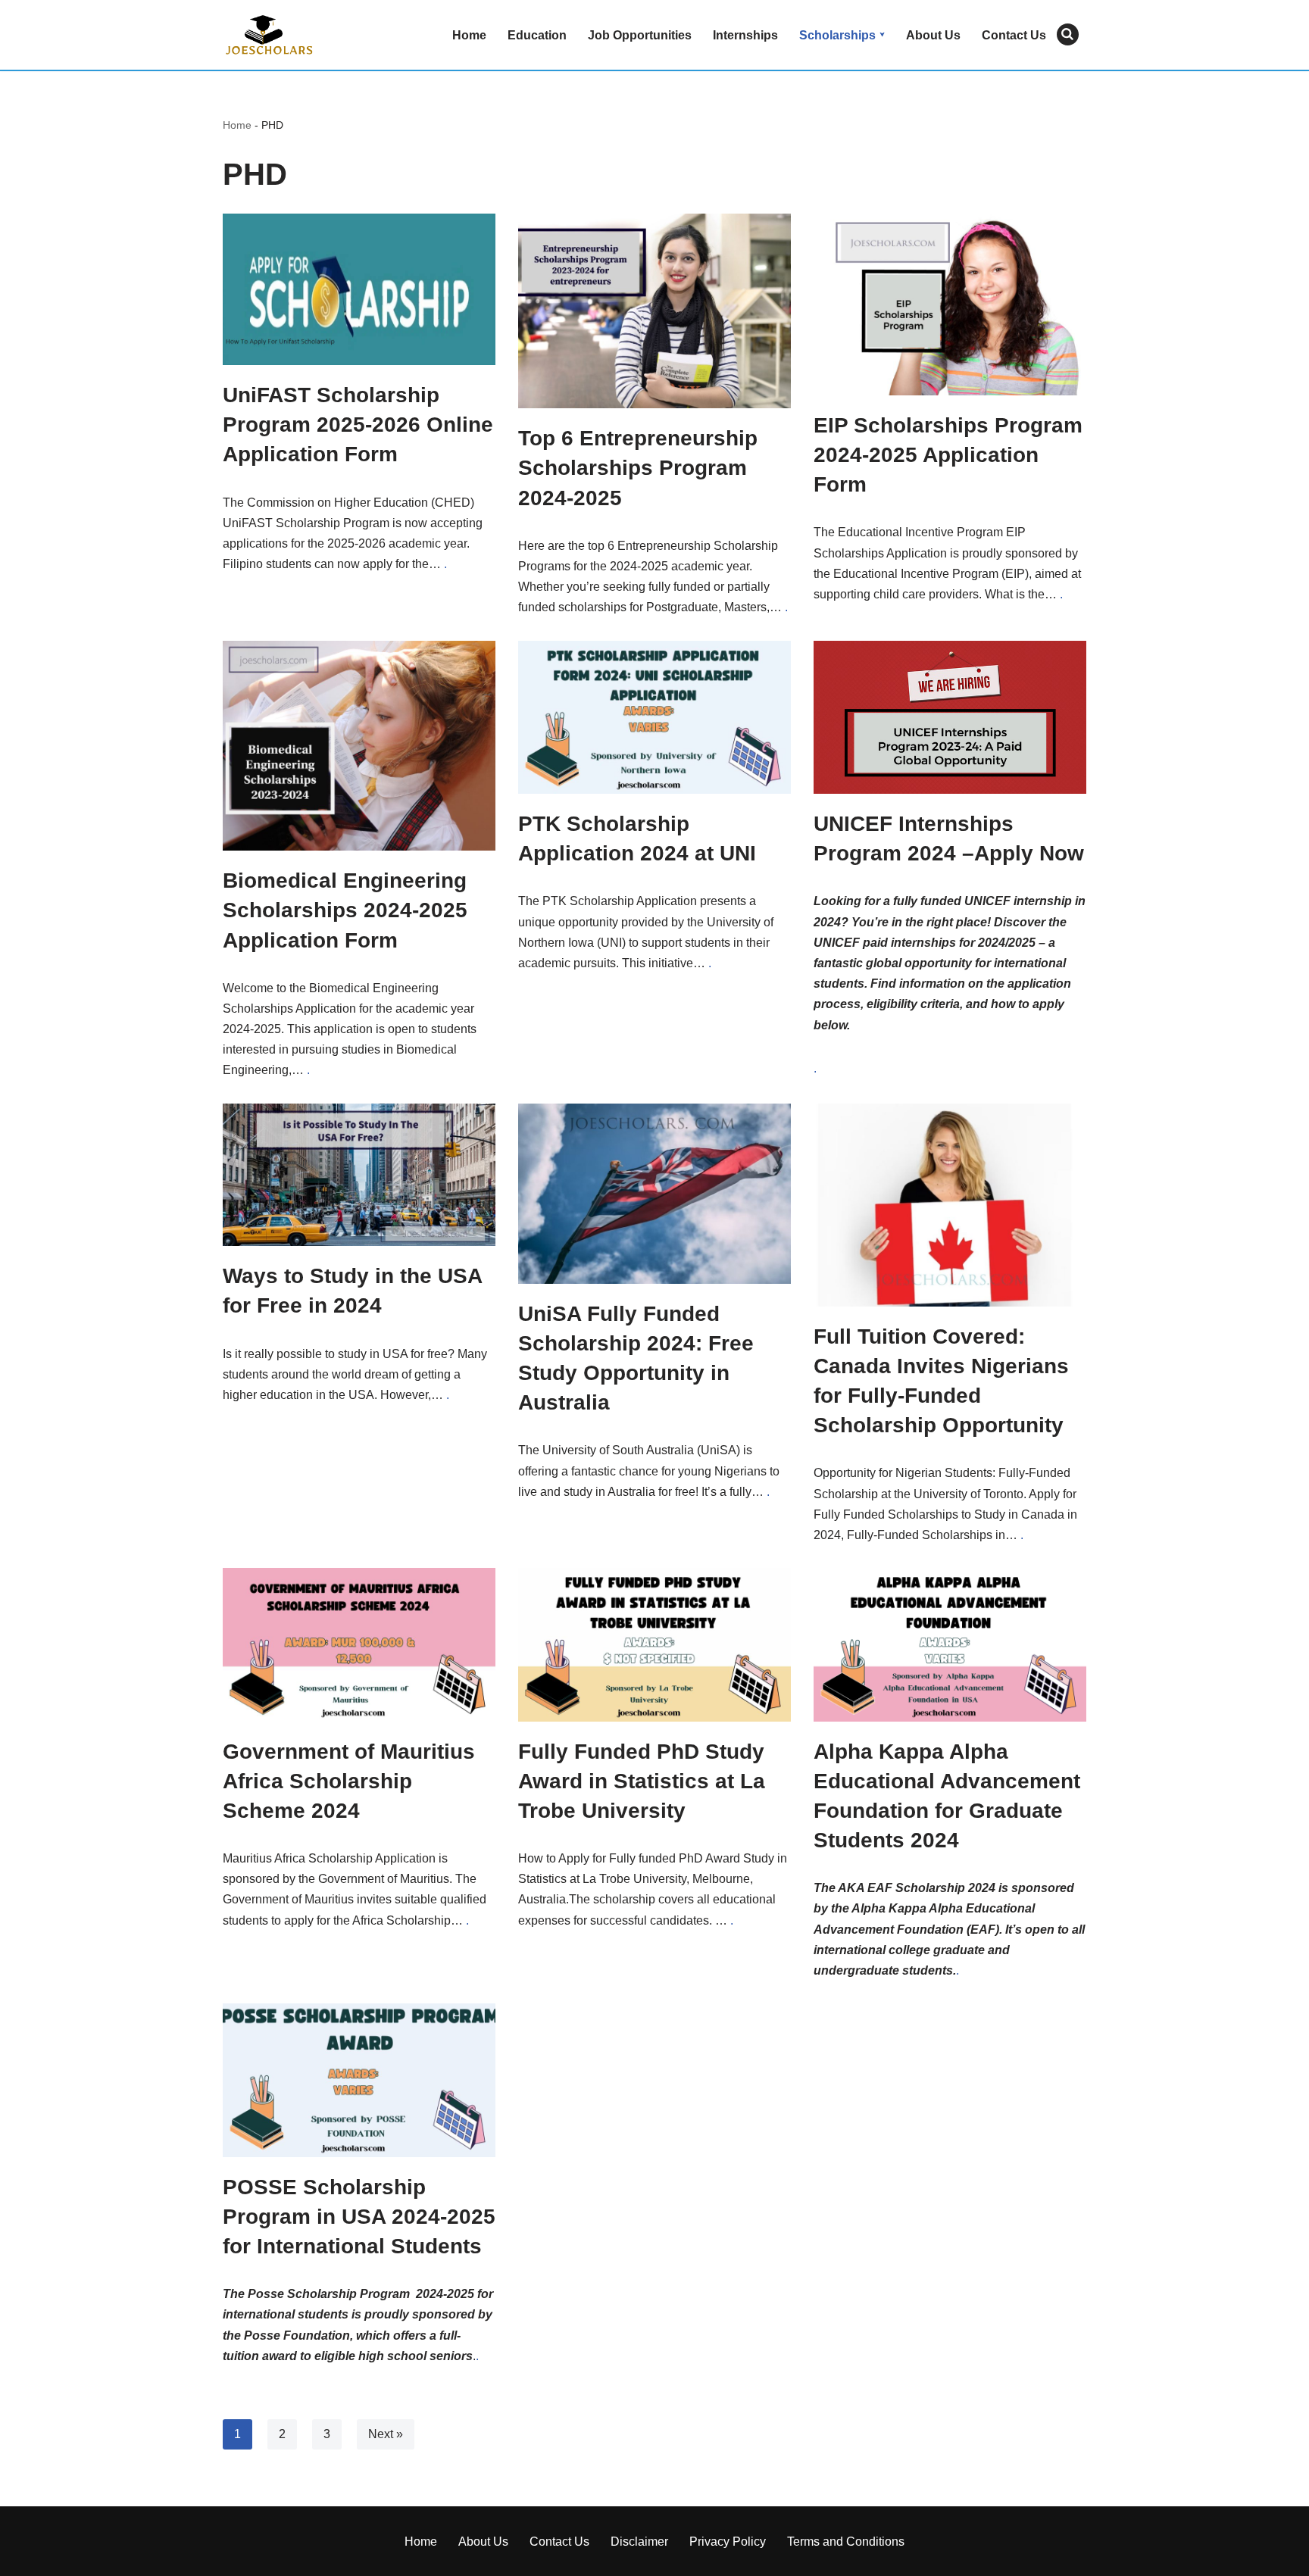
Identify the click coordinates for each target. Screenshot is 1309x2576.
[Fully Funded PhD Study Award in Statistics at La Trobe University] (654, 1644)
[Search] (1068, 34)
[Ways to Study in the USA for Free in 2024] (359, 1175)
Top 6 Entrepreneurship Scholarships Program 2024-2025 (638, 468)
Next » (386, 2434)
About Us (933, 35)
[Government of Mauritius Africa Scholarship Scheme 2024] (359, 1644)
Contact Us (559, 2542)
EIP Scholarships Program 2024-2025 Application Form (948, 455)
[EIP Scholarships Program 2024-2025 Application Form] (950, 304)
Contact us (1014, 35)
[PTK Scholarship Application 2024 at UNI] (654, 717)
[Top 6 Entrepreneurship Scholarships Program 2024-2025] (654, 311)
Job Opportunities (640, 35)
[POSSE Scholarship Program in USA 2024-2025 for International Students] (359, 2080)
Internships (745, 35)
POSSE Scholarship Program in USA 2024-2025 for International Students (359, 2217)
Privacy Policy (728, 2542)
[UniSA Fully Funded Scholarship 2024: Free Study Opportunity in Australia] (654, 1194)
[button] (882, 34)
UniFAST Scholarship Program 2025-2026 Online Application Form (358, 425)
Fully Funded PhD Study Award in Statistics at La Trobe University (642, 1781)
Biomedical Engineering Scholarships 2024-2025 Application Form (345, 910)
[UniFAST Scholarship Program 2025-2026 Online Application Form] (359, 289)
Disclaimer (639, 2542)
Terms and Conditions (846, 2542)
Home (469, 35)
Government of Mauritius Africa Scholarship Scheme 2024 (349, 1781)
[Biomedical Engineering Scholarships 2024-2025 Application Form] (359, 746)
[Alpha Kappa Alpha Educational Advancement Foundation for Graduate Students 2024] (950, 1644)
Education (537, 35)
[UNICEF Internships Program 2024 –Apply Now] (950, 718)
